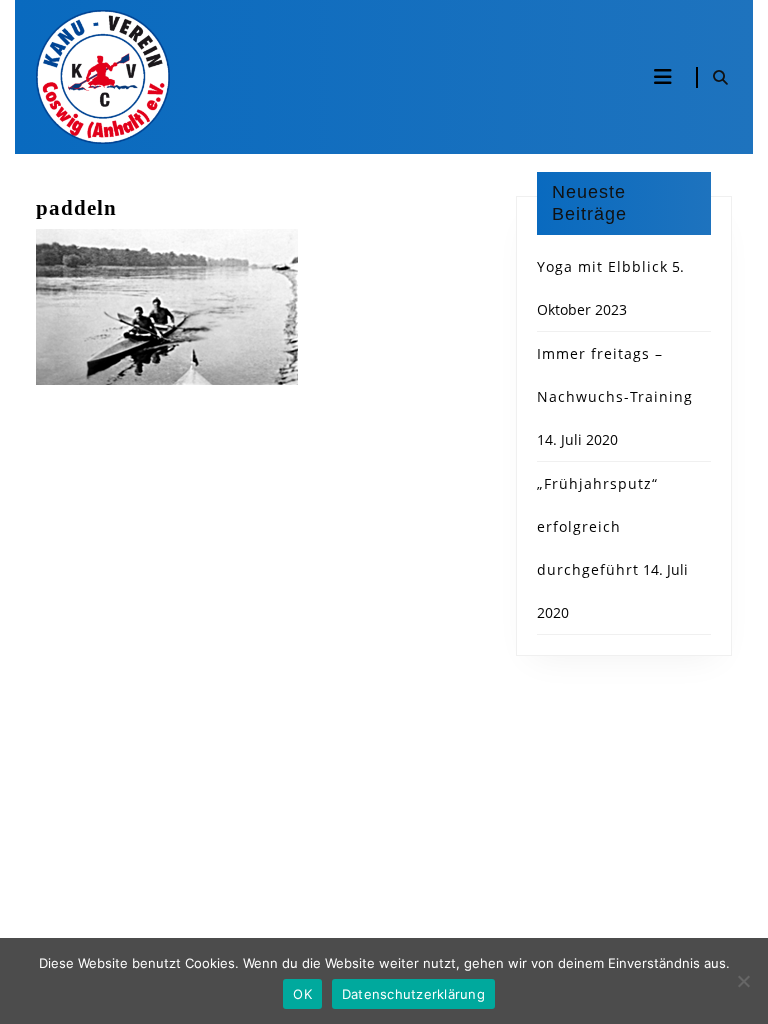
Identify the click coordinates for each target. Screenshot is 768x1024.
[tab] (663, 77)
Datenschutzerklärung (413, 994)
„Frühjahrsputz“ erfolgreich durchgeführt (597, 526)
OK (302, 994)
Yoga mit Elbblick (602, 266)
